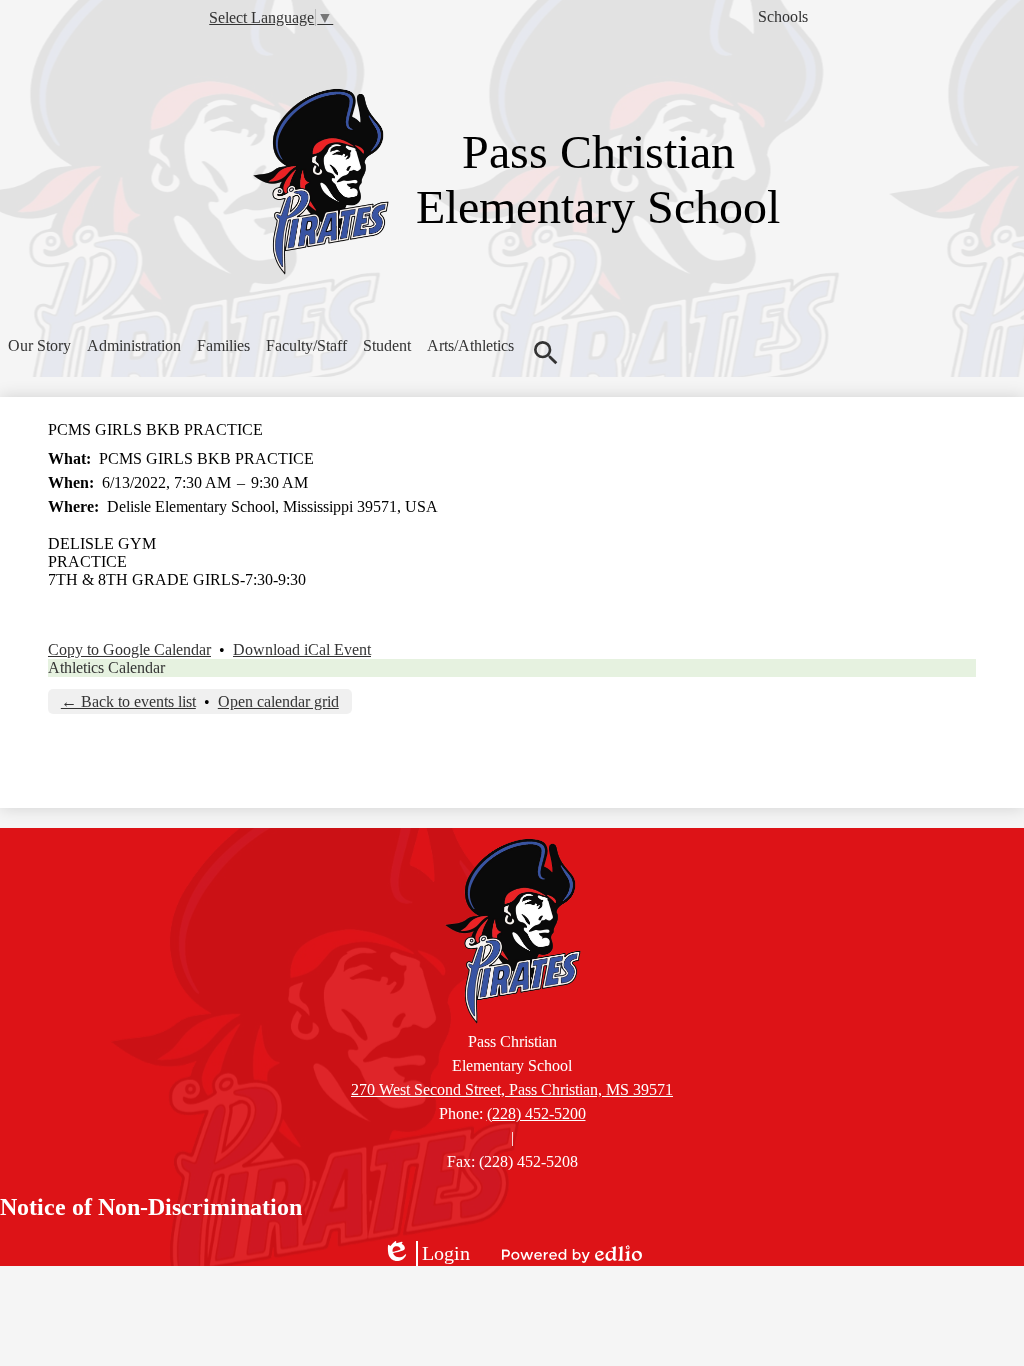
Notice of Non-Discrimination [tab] (151, 1207)
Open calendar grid (278, 701)
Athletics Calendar (106, 667)
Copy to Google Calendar (129, 649)
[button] (39, 346)
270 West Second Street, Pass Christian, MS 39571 (512, 1089)
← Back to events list (128, 701)
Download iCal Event (302, 649)
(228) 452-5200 (536, 1113)
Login (426, 1254)
